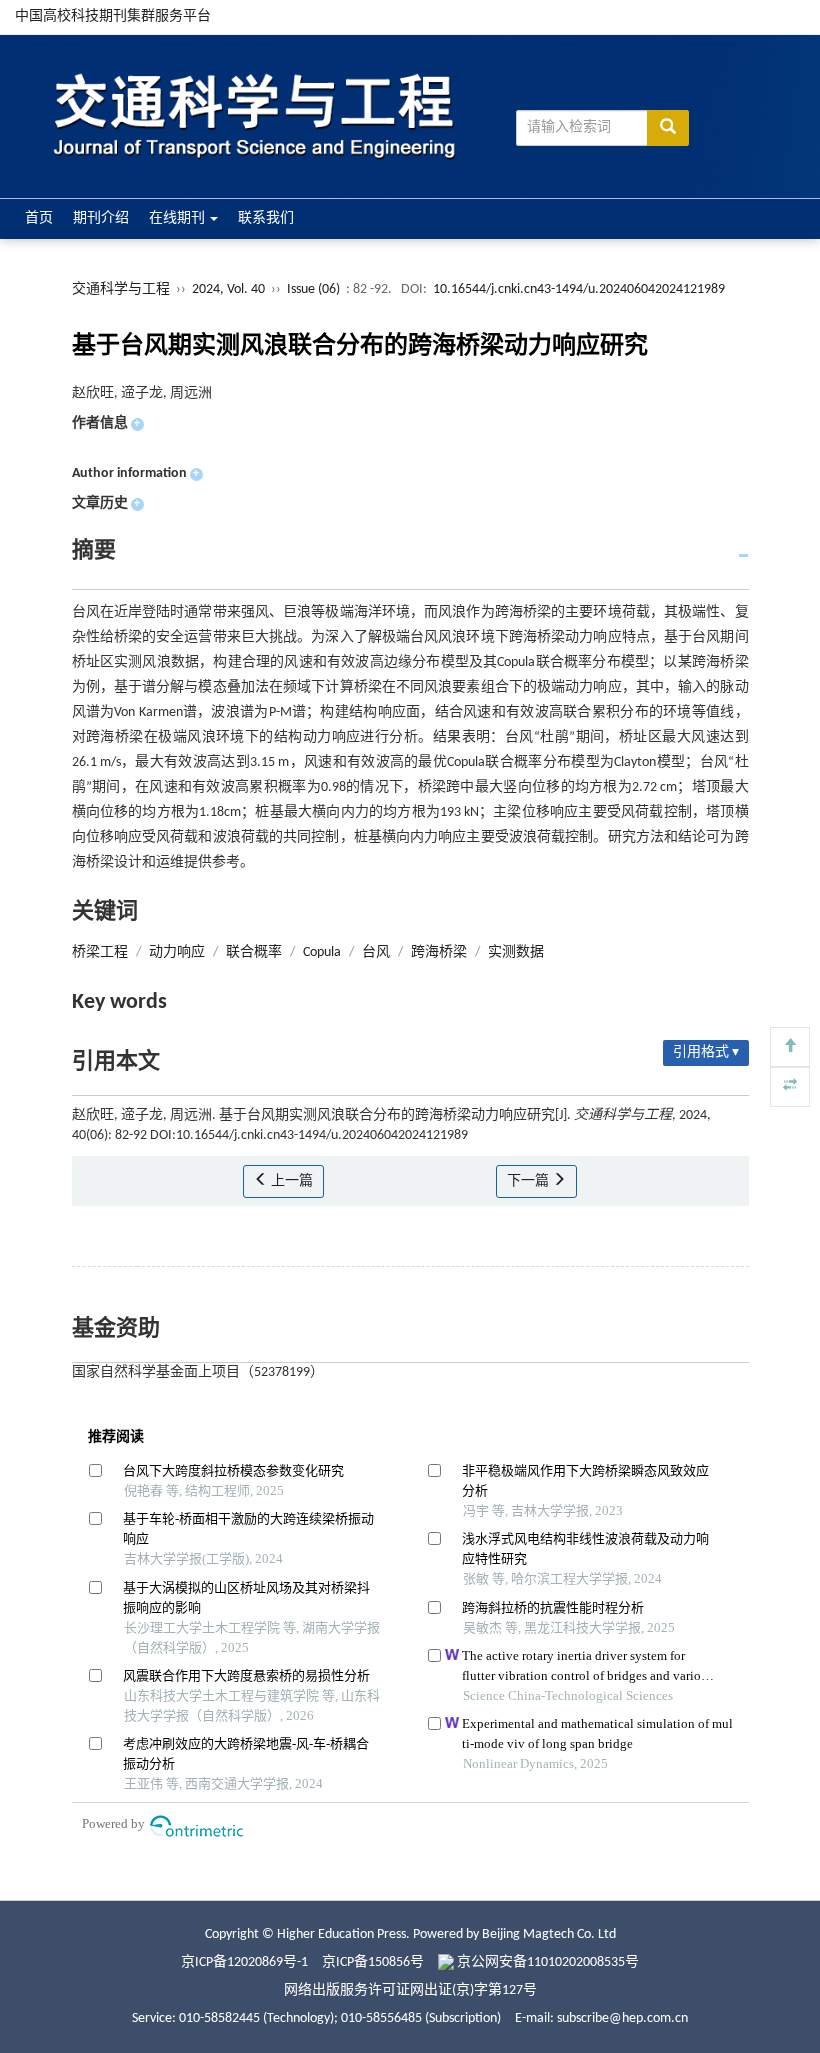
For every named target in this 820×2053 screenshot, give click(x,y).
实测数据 (516, 952)
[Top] (790, 1047)
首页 (39, 218)
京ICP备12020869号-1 (244, 1962)
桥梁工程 (100, 952)
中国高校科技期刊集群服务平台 (113, 16)
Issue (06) (313, 289)
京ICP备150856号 (373, 1962)
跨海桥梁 (439, 952)
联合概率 (254, 952)
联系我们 (266, 218)
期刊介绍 (101, 218)
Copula (322, 952)
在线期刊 (178, 218)
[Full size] (790, 1087)
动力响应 (177, 952)
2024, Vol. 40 (230, 289)
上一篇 (290, 1181)
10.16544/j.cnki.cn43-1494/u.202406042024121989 (579, 289)
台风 (376, 952)
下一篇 (529, 1181)
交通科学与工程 (121, 289)
